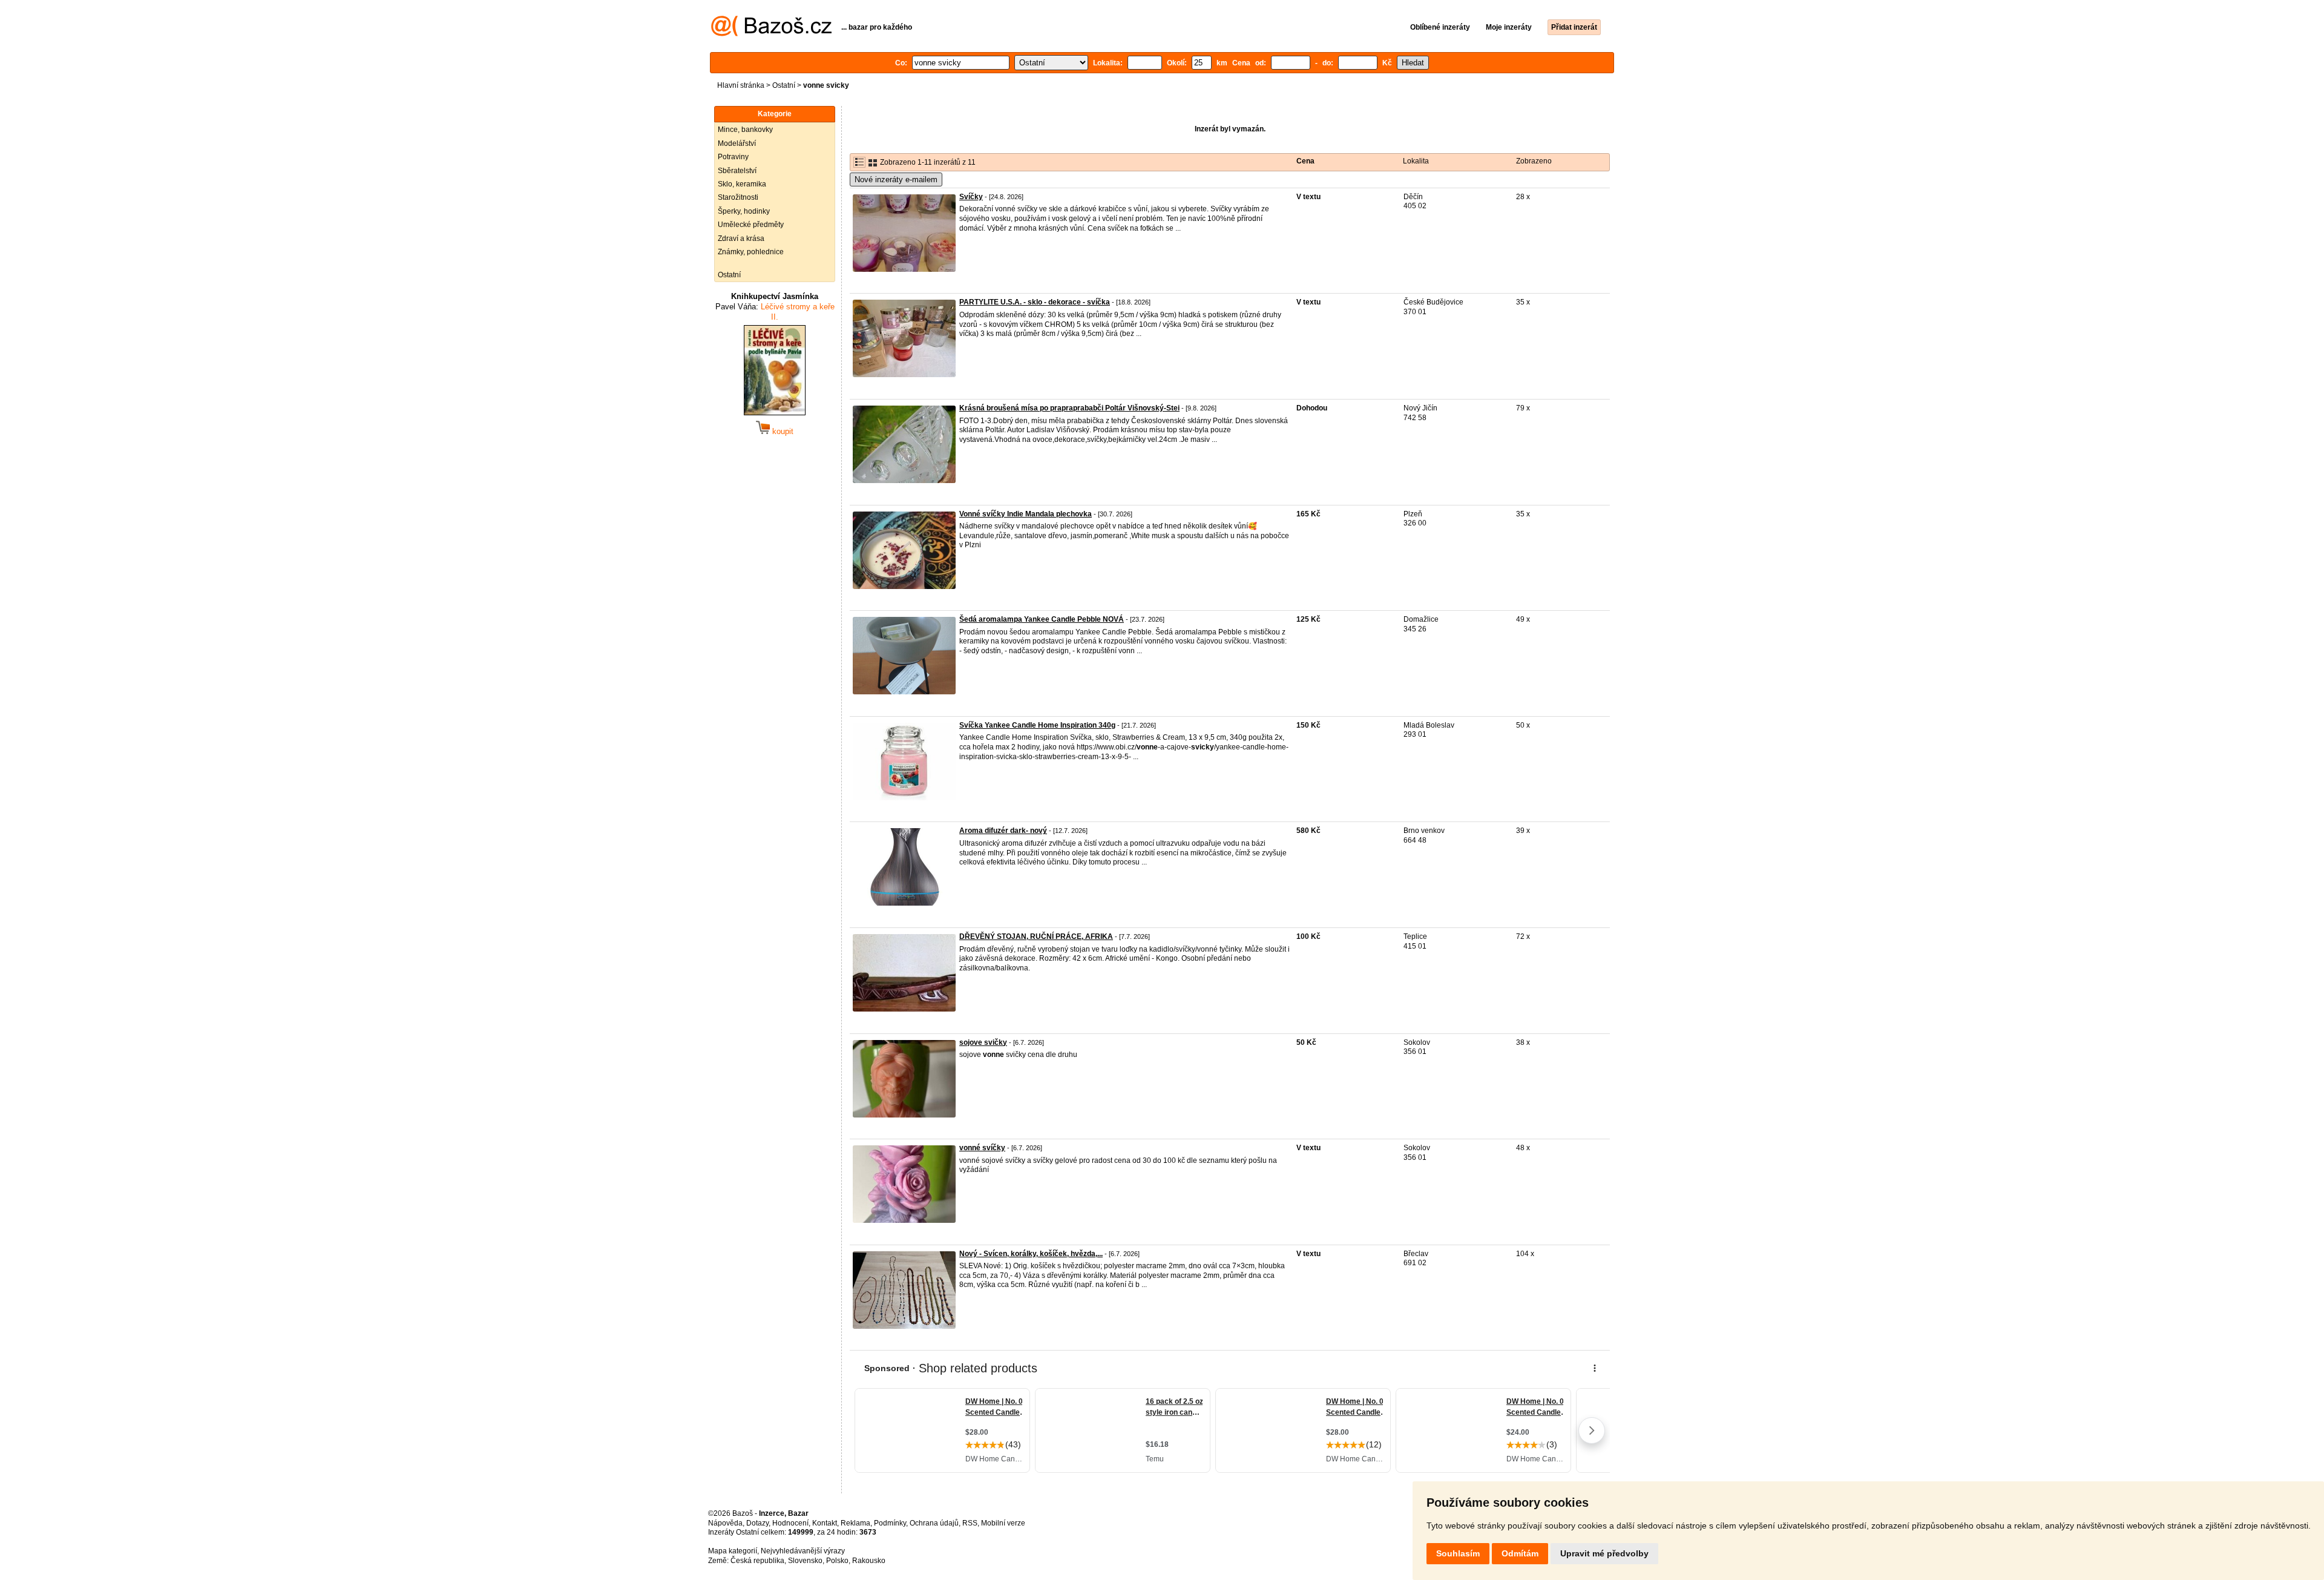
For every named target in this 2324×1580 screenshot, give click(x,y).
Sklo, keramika (742, 184)
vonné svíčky (982, 1148)
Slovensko (805, 1561)
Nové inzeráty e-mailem (896, 179)
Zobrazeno (1534, 161)
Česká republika (757, 1561)
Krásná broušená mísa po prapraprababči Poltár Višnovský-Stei (1069, 408)
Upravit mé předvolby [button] (1604, 1553)
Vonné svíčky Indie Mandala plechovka (1026, 514)
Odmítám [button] (1520, 1553)
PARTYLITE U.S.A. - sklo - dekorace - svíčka (1035, 302)
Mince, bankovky (745, 130)
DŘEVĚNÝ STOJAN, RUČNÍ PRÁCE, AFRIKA (1036, 936)
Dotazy (757, 1523)
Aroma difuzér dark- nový (1003, 831)
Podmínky (890, 1523)
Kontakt (825, 1523)
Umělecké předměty (751, 225)
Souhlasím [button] (1458, 1553)
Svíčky (971, 197)
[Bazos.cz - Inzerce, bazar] (771, 34)
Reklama (855, 1523)
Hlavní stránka (741, 85)
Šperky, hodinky (744, 211)
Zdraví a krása (741, 239)
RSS (970, 1523)
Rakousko (869, 1561)
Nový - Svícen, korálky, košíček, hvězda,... (1031, 1254)
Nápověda (725, 1523)
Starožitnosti (738, 197)
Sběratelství (737, 171)
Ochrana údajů (934, 1523)
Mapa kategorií (733, 1551)
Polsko (837, 1561)
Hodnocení (790, 1523)
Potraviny (733, 157)
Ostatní (784, 85)
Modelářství (737, 143)
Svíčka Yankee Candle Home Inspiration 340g (1037, 725)
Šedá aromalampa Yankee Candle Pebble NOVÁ (1042, 619)
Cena (1305, 161)
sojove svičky (983, 1042)
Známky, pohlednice (751, 252)
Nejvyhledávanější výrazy (803, 1551)
